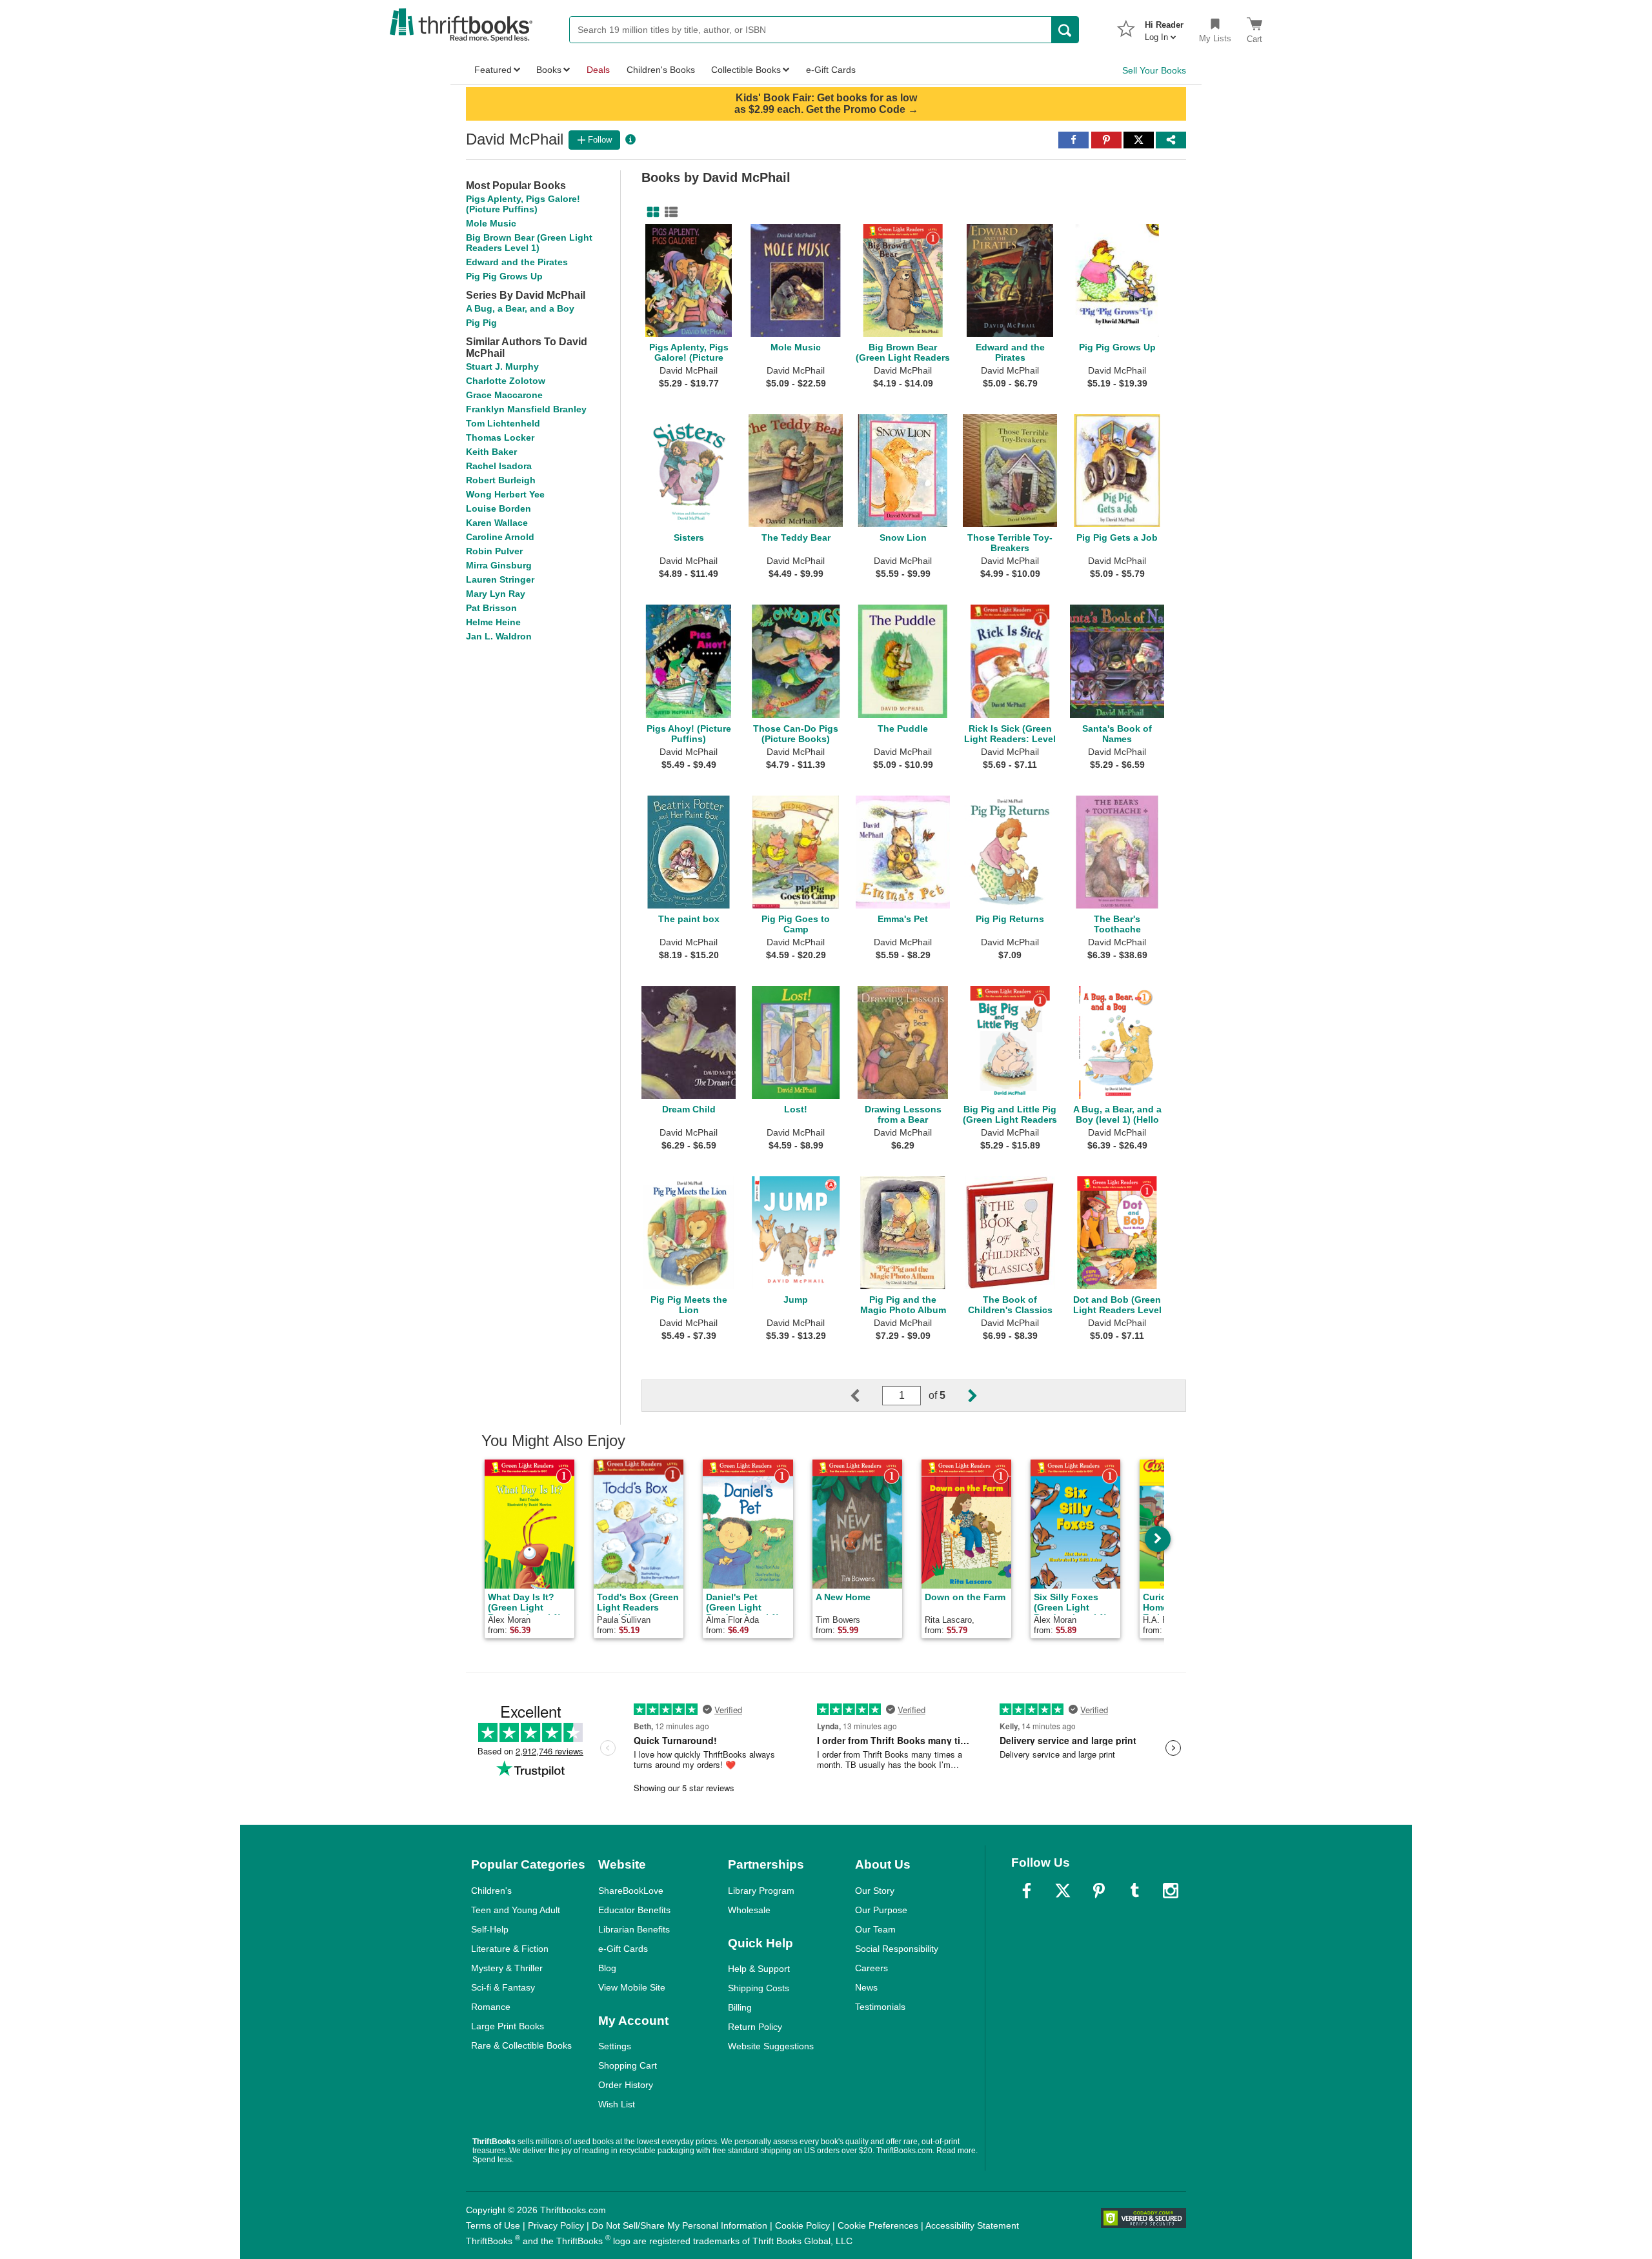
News (866, 1987)
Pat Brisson (491, 608)
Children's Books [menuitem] (661, 70)
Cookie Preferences (878, 2225)
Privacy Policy (556, 2225)
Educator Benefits (634, 1910)
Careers (871, 1968)
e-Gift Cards (623, 1949)
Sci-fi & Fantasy (503, 1987)
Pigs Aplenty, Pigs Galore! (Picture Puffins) (523, 204)
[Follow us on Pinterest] (1099, 1891)
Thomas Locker (500, 437)
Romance (491, 2007)
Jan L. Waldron (499, 636)
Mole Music (491, 223)
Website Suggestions (771, 2046)
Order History (626, 2085)
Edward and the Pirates (517, 262)
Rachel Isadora (499, 466)
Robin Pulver (494, 551)
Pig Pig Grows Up (504, 276)
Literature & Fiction (510, 1949)
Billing (740, 2007)
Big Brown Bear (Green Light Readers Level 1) (529, 243)
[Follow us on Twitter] (1063, 1891)
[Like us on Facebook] (1027, 1891)
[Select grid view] (650, 212)
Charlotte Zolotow (506, 381)
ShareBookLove (631, 1891)
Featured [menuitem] (493, 70)
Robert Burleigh (501, 480)
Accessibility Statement (972, 2225)
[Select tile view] (669, 212)
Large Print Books (508, 2026)
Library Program (761, 1891)
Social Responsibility (897, 1949)
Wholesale (749, 1910)
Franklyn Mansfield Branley (526, 409)
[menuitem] (1164, 27)
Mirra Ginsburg (499, 565)
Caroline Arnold (500, 537)
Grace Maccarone (504, 395)
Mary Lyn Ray (496, 594)
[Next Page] (962, 1396)
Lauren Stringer (500, 579)
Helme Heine (493, 622)
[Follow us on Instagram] (1171, 1891)
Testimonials (880, 2007)
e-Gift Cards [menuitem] (831, 70)
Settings (615, 2046)
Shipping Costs (759, 1988)
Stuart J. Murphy (502, 366)
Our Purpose (881, 1910)
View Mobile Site (632, 1987)
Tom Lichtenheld (503, 423)
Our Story (875, 1891)
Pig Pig (481, 323)
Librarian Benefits (634, 1929)
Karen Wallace (497, 523)
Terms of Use (493, 2225)
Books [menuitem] (549, 70)
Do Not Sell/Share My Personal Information (680, 2225)
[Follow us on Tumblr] (1134, 1891)
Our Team (875, 1929)
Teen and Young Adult (516, 1910)
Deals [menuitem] (598, 70)
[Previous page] (865, 1396)
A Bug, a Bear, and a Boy (520, 308)
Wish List (617, 2104)
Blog (607, 1968)
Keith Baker (491, 452)
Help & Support (759, 1969)
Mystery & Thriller (507, 1968)
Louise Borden (499, 508)
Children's (491, 1891)
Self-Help (490, 1929)
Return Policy (755, 2027)
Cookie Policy (802, 2225)
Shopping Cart (628, 2065)
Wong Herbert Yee (505, 494)
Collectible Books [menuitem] (746, 70)
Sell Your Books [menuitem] (1154, 70)
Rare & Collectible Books (521, 2045)
